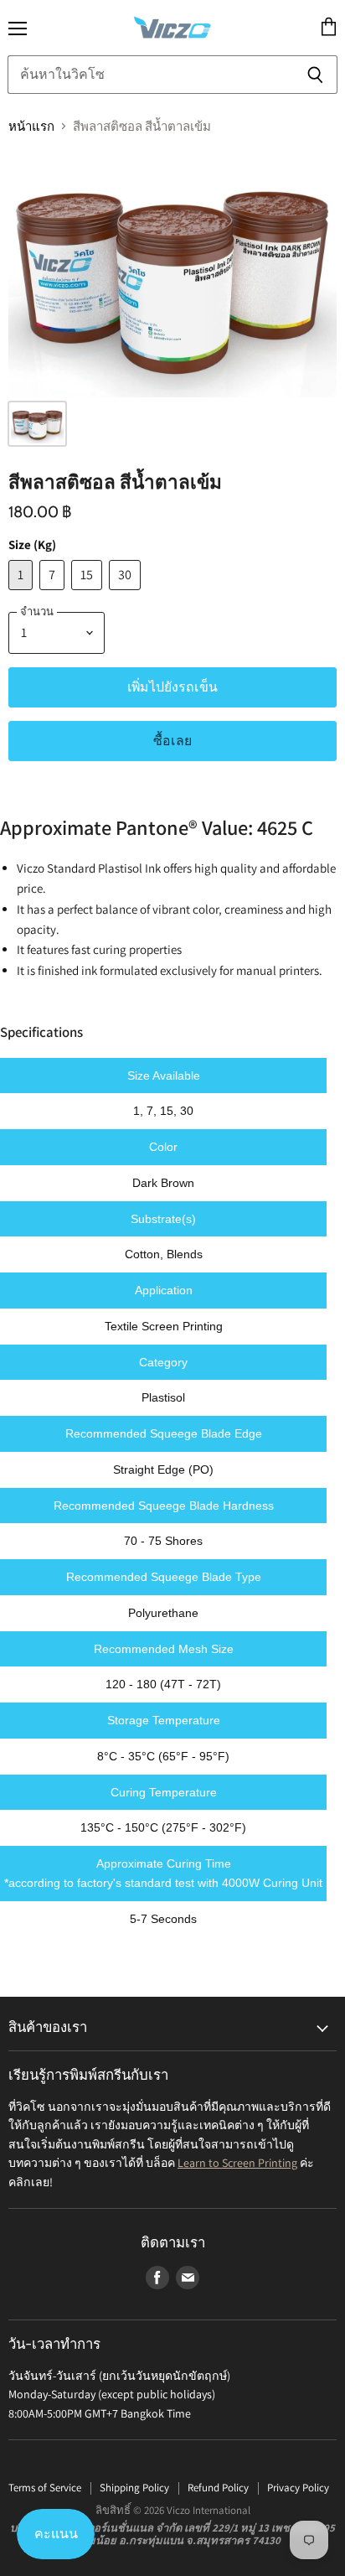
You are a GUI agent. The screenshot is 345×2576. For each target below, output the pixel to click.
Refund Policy (218, 2488)
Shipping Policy (134, 2488)
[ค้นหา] (315, 75)
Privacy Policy (298, 2488)
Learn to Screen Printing (237, 2163)
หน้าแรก (31, 126)
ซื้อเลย (172, 741)
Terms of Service (45, 2488)
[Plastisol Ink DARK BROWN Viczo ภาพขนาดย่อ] (37, 424)
